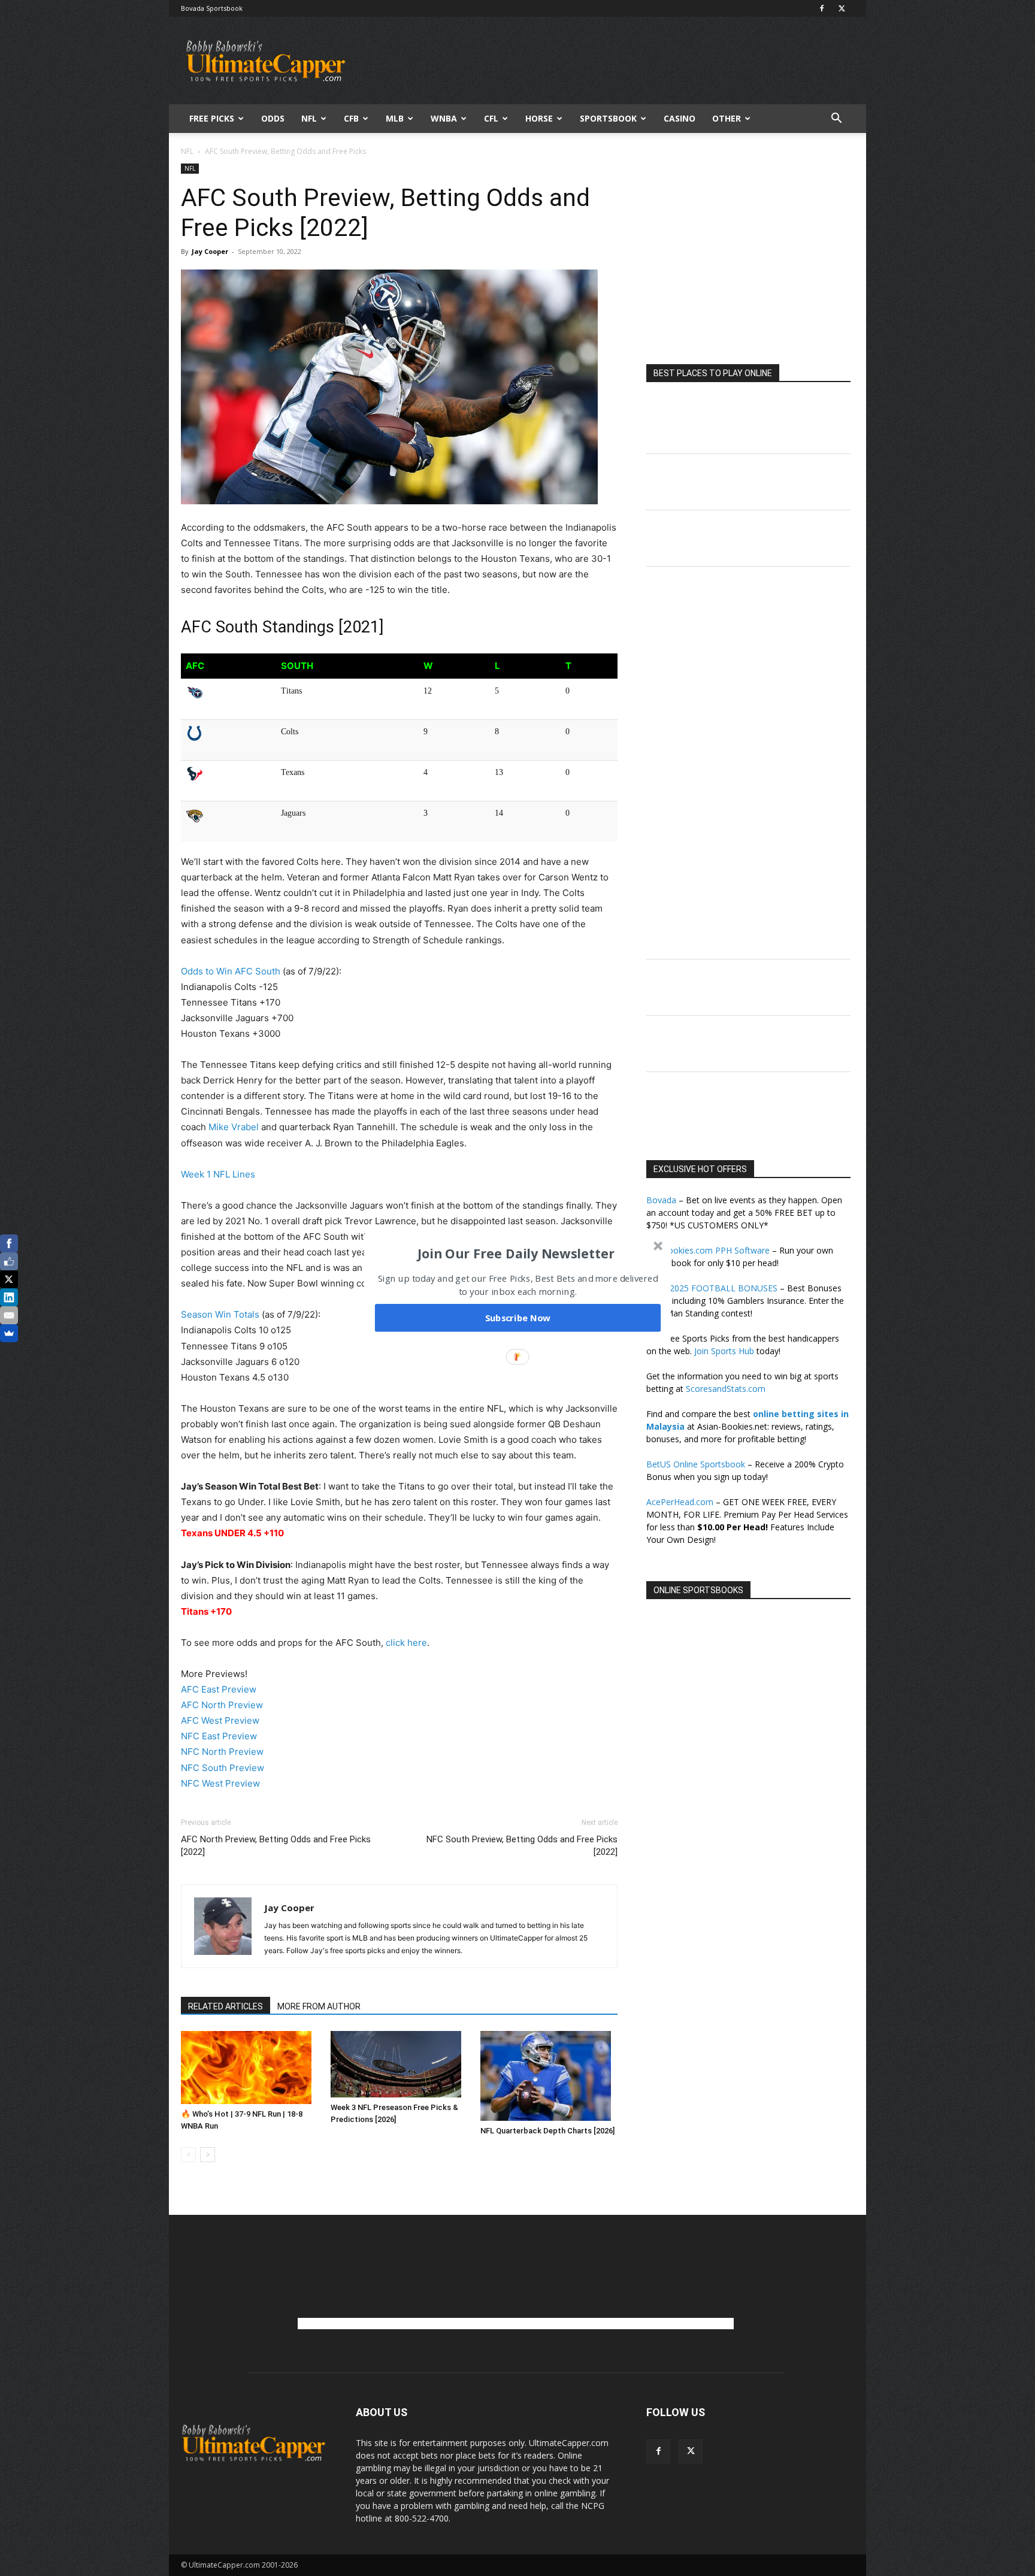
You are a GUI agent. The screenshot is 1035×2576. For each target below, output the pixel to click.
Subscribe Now (518, 1318)
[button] (516, 1253)
